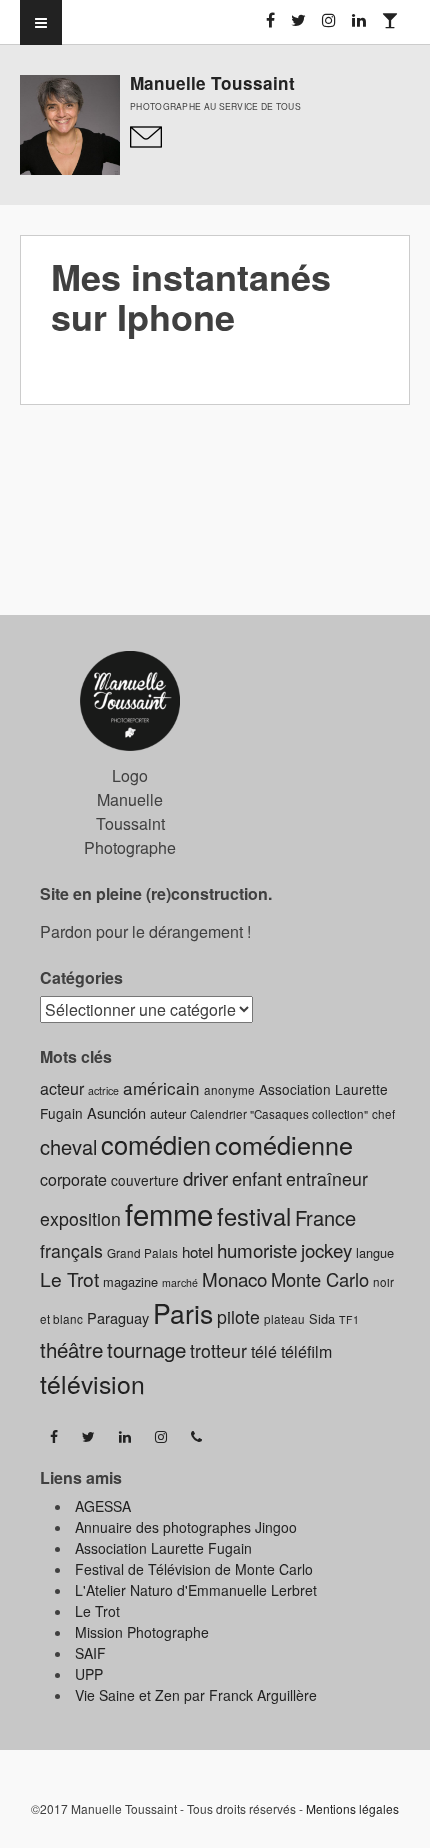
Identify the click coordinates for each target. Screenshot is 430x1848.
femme (169, 1213)
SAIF (90, 1653)
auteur (168, 1113)
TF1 (349, 1319)
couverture (145, 1180)
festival (254, 1216)
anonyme (229, 1090)
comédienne (284, 1144)
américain (161, 1087)
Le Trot (69, 1278)
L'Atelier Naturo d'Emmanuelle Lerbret (196, 1590)
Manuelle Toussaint (212, 83)
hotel (197, 1251)
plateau (284, 1319)
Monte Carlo (320, 1279)
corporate (73, 1179)
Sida (322, 1318)
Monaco (234, 1278)
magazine (130, 1281)
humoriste (257, 1249)
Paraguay (118, 1317)
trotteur (218, 1350)
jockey (326, 1249)
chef (383, 1114)
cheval (68, 1146)
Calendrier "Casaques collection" (279, 1114)
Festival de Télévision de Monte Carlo (194, 1569)
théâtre (71, 1349)
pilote (238, 1316)
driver (205, 1177)
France (325, 1217)
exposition (80, 1218)
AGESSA (103, 1506)
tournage (146, 1349)
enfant (257, 1178)
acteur (62, 1088)
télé (264, 1351)
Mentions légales (352, 1808)
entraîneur (327, 1178)
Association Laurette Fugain (163, 1548)
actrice (103, 1090)
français (71, 1250)
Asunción (116, 1112)
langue (375, 1252)
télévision (92, 1383)
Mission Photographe (142, 1632)
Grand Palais (142, 1253)
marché (180, 1282)
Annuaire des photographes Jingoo (186, 1527)
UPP (89, 1674)
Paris (183, 1313)
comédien (156, 1144)
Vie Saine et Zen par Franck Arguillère (196, 1695)
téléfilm (306, 1351)
